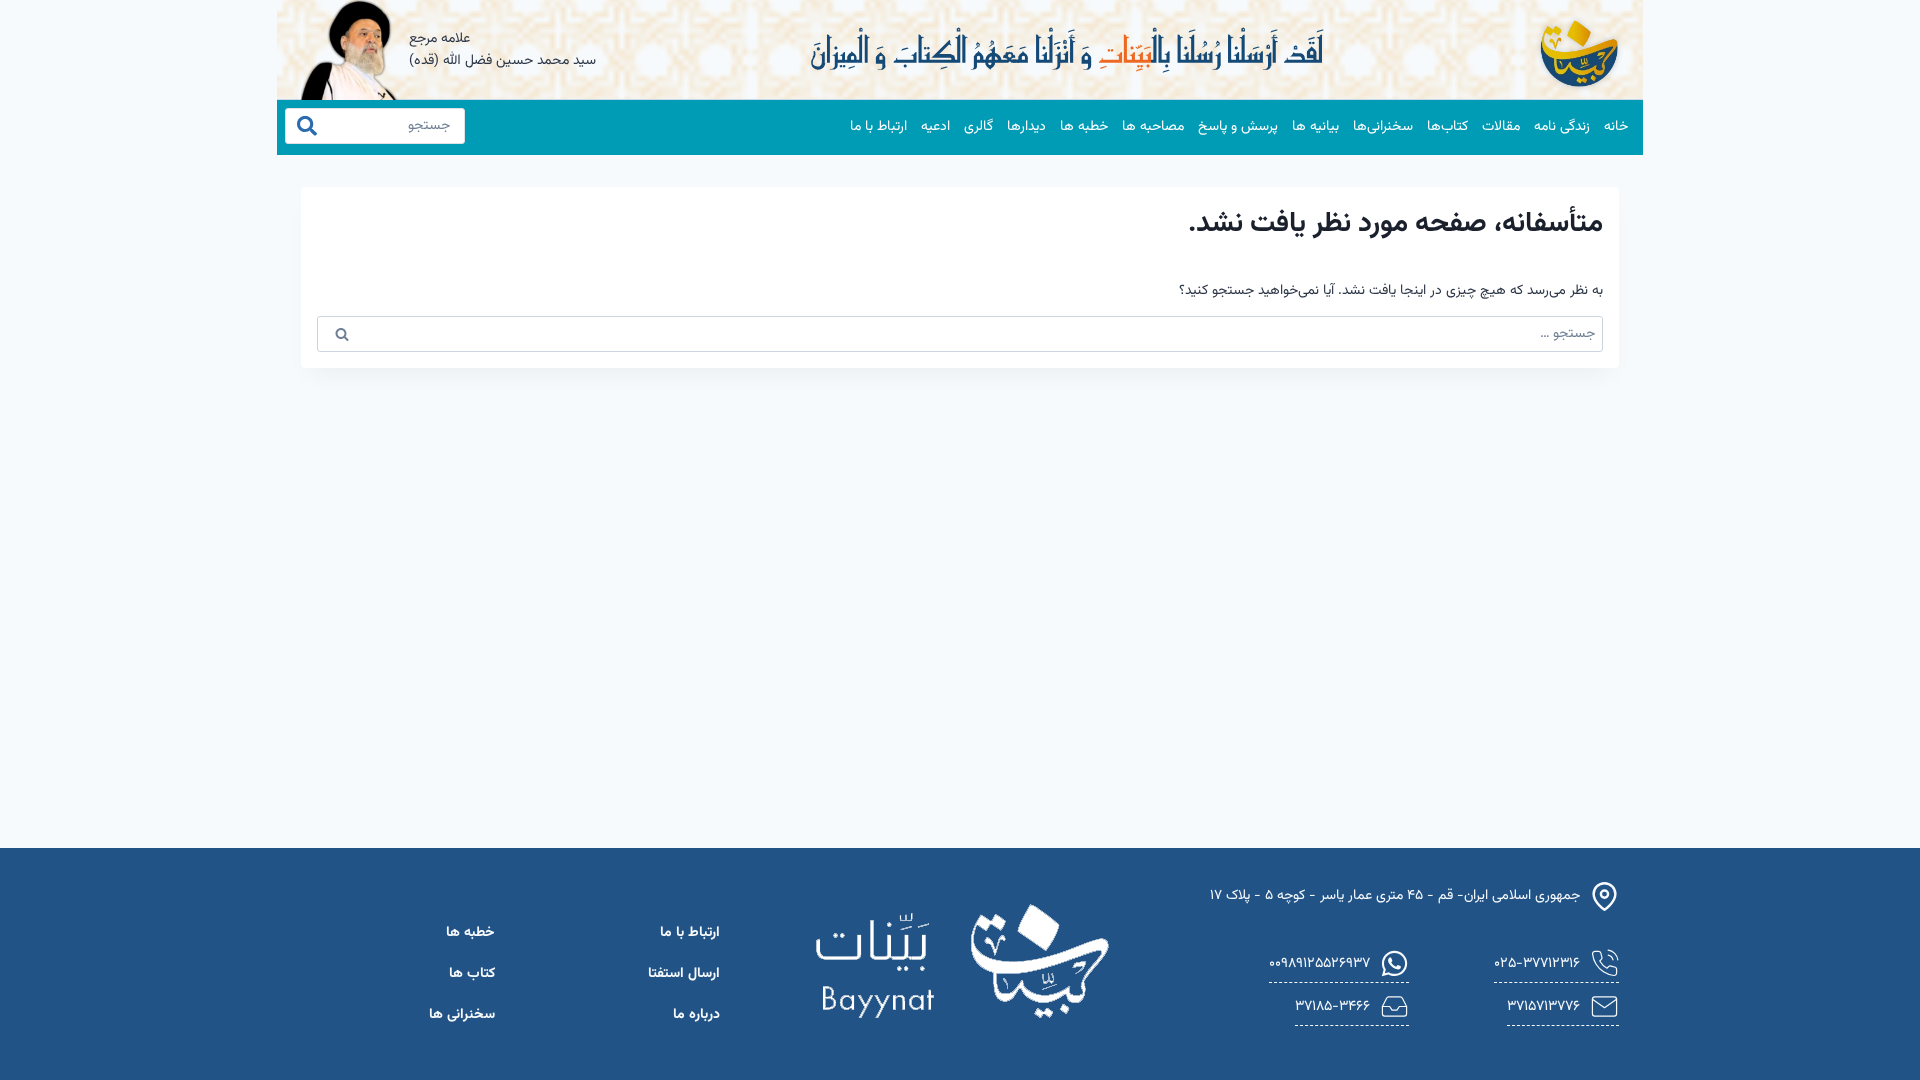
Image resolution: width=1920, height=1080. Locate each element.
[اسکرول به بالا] (51, 1038)
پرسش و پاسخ (1238, 127)
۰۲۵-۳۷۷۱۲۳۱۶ (1537, 963)
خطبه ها (1084, 127)
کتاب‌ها (1447, 127)
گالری (978, 127)
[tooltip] (1556, 964)
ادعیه (935, 127)
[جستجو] (317, 126)
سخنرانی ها (462, 1015)
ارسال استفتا (684, 974)
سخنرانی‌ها (1383, 127)
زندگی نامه (1562, 127)
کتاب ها (472, 974)
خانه (1616, 127)
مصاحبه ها (1153, 127)
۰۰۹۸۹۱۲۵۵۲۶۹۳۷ (1319, 963)
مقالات (1501, 127)
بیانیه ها (1315, 127)
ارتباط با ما (878, 127)
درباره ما (696, 1015)
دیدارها (1026, 127)
